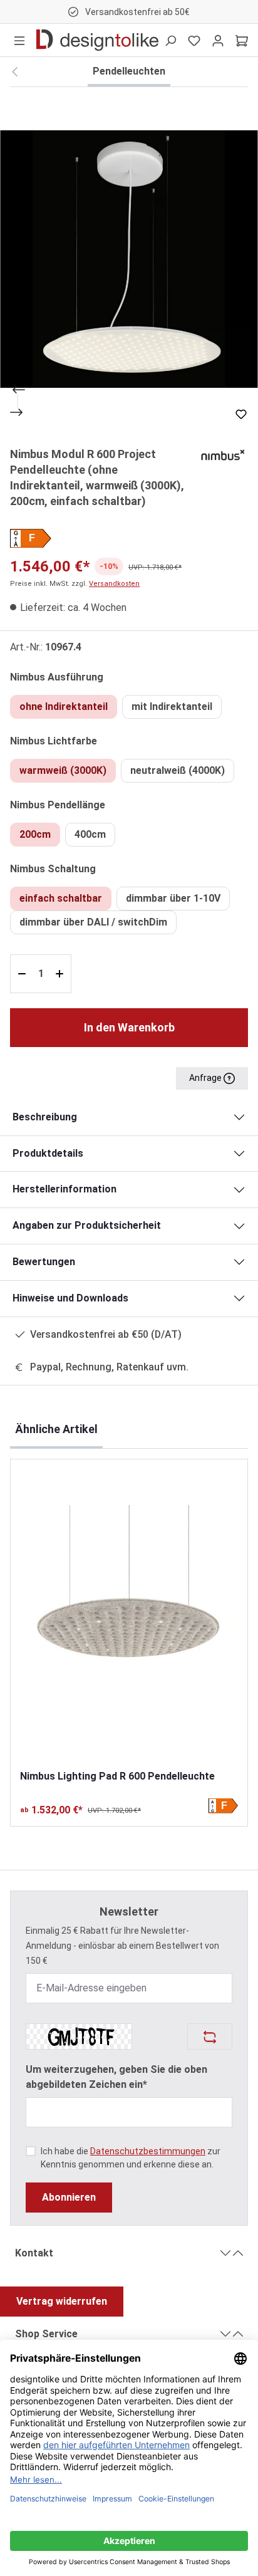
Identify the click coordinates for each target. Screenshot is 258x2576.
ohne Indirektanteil (64, 707)
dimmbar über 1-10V (173, 898)
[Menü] (19, 40)
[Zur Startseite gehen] (97, 40)
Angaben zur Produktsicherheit (87, 1225)
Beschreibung (45, 1117)
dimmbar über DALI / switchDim (93, 922)
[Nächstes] (18, 412)
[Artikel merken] (241, 414)
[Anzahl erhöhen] (61, 974)
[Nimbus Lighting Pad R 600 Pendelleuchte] (129, 1614)
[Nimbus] (223, 454)
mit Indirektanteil (172, 707)
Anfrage (206, 1078)
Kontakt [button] (34, 2253)
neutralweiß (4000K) (178, 770)
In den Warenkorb (129, 1027)
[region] (129, 259)
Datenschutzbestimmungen (148, 2151)
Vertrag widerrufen (62, 2301)
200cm (35, 834)
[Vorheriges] (18, 390)
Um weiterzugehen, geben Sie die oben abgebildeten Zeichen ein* (116, 2077)
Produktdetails (48, 1153)
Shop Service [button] (46, 2334)
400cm (90, 834)
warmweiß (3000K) (63, 770)
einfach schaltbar (61, 898)
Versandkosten (114, 584)
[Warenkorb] (242, 40)
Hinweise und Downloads (70, 1298)
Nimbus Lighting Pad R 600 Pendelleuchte (117, 1776)
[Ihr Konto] (218, 40)
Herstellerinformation (64, 1189)
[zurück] (15, 72)
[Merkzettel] (194, 40)
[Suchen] (170, 40)
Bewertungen (44, 1262)
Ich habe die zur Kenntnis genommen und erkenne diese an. (131, 2158)
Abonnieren (69, 2197)
